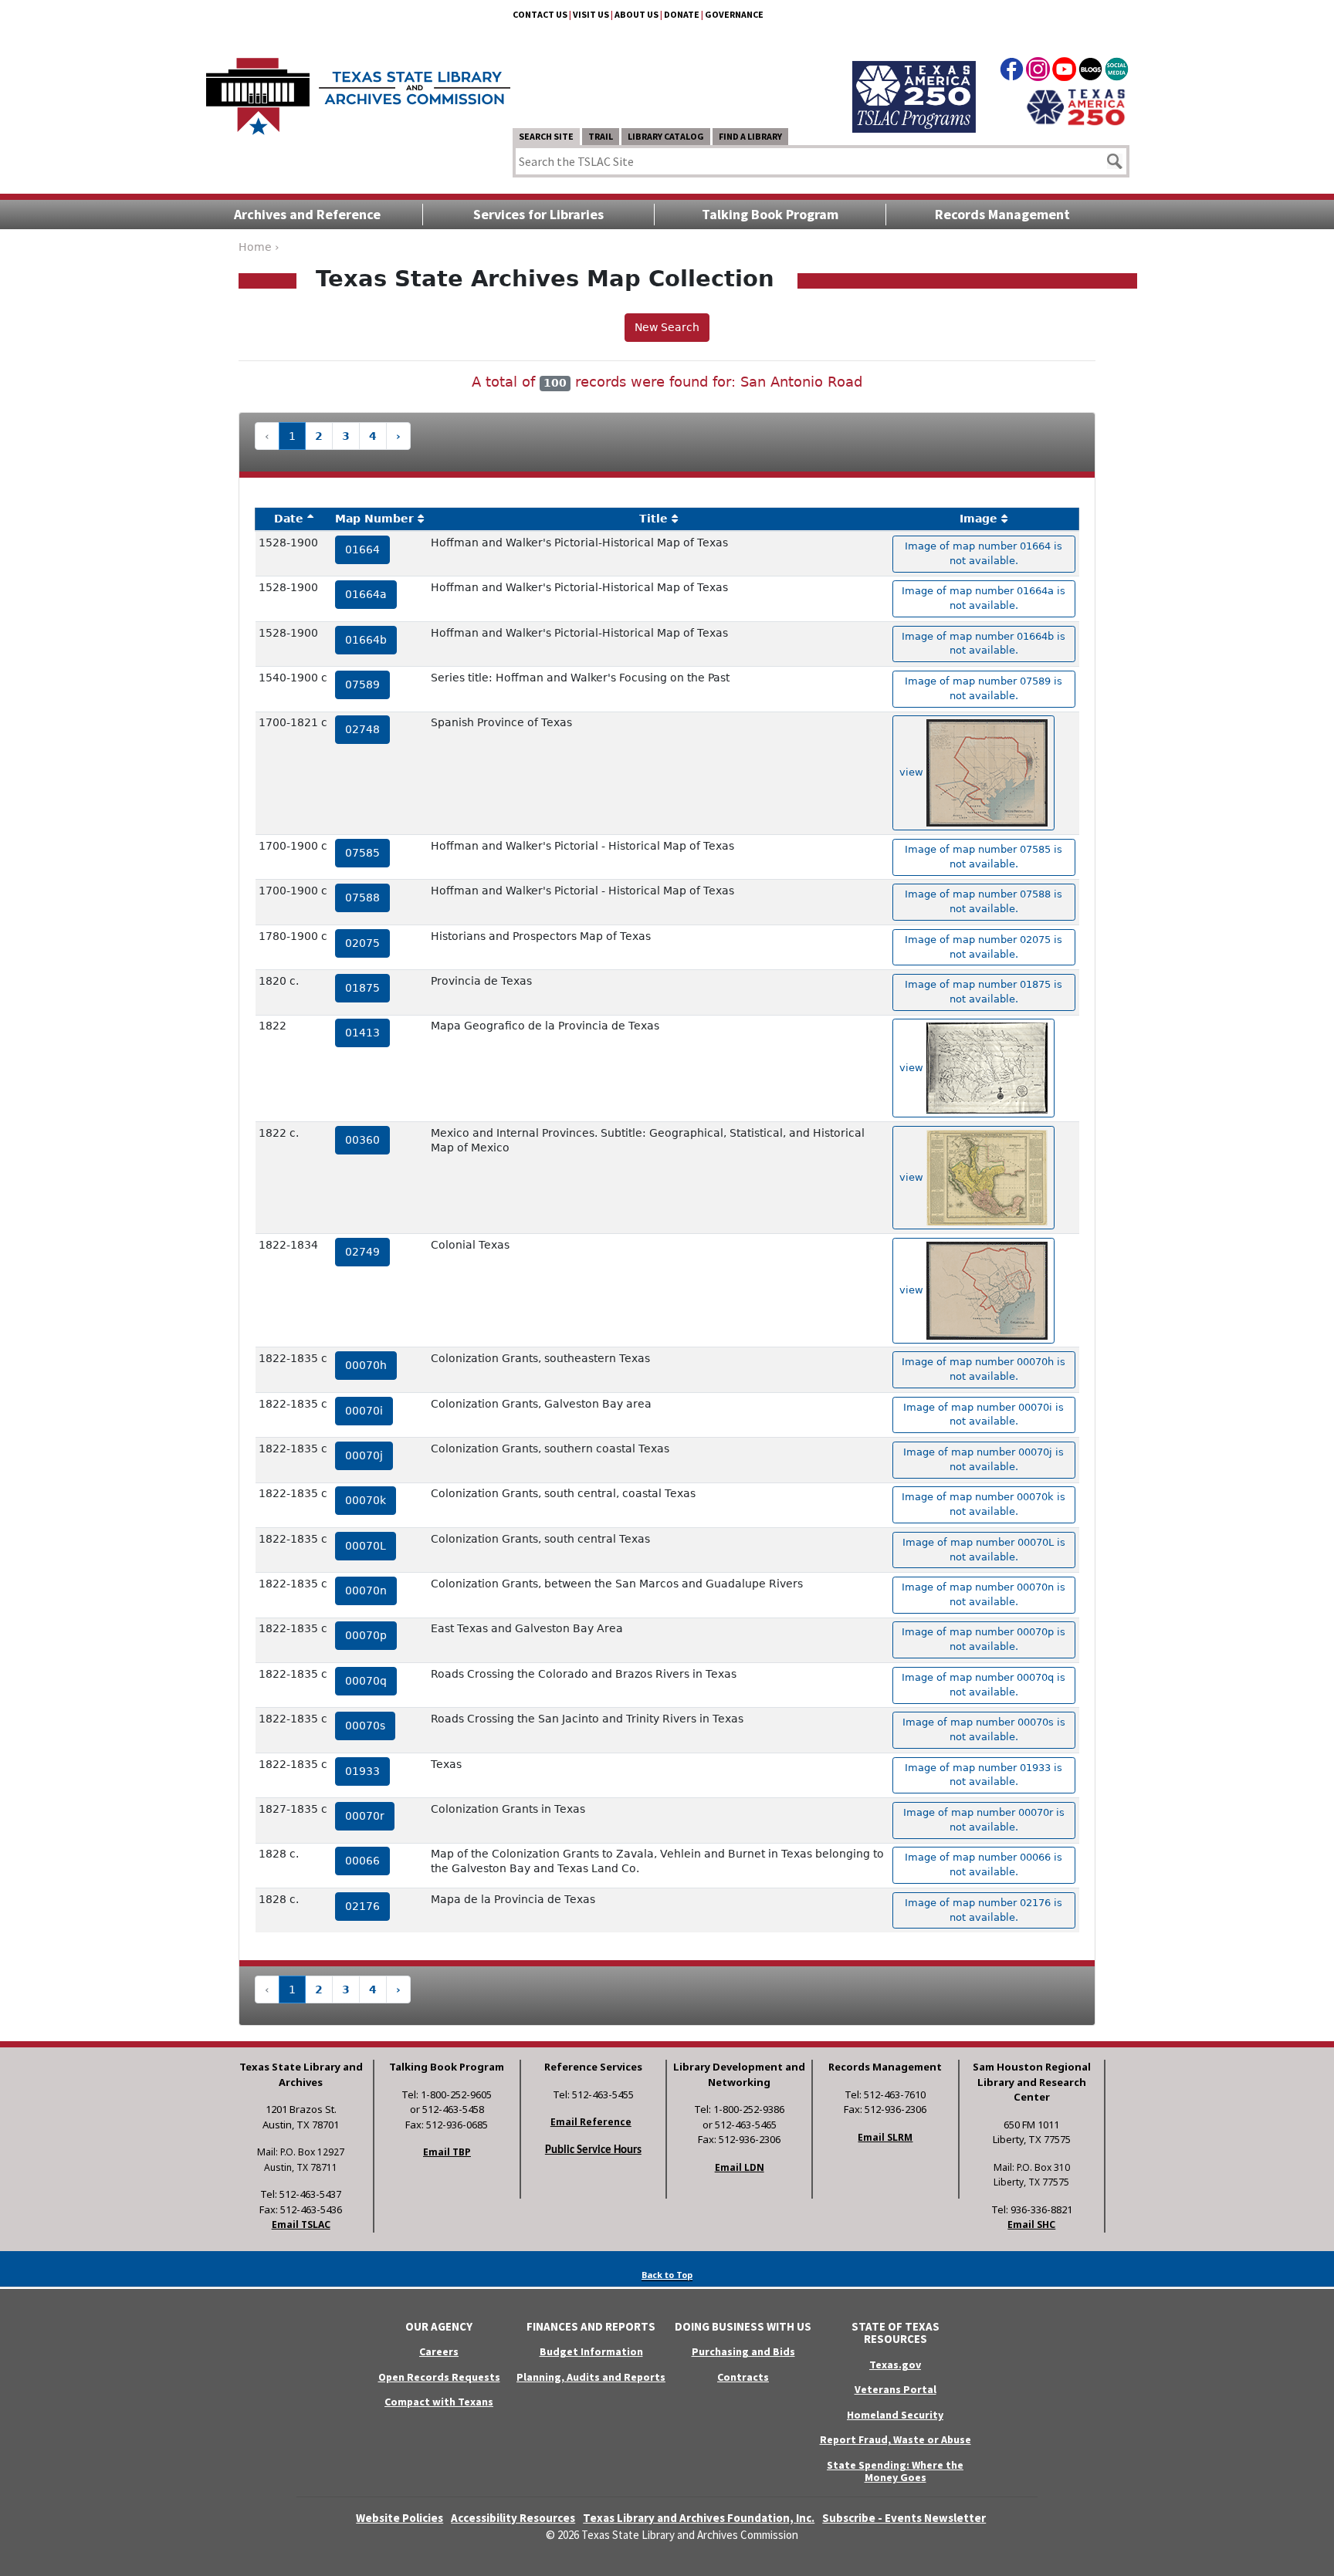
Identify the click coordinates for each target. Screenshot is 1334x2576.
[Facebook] (1012, 72)
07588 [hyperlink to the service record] (362, 898)
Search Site (546, 136)
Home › (259, 247)
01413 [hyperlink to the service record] (362, 1033)
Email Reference (591, 2122)
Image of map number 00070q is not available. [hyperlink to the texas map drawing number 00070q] (984, 1685)
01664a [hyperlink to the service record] (366, 594)
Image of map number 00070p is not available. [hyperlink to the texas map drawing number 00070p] (984, 1639)
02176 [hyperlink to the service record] (362, 1906)
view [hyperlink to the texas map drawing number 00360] (913, 1176)
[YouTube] (1064, 72)
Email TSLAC (301, 2224)
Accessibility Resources (513, 2518)
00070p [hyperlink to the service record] (366, 1635)
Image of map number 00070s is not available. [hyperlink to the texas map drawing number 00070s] (984, 1729)
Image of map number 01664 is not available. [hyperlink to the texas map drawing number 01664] (984, 553)
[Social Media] (1117, 72)
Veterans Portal (896, 2389)
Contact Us (540, 14)
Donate (682, 14)
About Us (637, 14)
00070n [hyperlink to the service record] (366, 1591)
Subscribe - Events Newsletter (904, 2518)
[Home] (358, 89)
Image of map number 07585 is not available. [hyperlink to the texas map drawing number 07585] (984, 857)
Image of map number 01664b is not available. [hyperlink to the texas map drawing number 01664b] (984, 644)
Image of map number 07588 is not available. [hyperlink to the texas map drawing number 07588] (984, 901)
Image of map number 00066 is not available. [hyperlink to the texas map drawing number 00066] (984, 1864)
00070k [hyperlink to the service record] (366, 1500)
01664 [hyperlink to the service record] (362, 549)
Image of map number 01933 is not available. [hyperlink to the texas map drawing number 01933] (984, 1775)
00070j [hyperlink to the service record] (364, 1455)
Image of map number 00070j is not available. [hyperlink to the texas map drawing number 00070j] (984, 1459)
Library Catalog (666, 136)
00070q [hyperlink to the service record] (366, 1681)
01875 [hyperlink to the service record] (362, 988)
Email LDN (740, 2167)
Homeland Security (895, 2415)
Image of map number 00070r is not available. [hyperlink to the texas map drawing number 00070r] (984, 1820)
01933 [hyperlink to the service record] (362, 1771)
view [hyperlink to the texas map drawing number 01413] (913, 1068)
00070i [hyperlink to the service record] (364, 1411)
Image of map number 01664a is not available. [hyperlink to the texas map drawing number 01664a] (984, 598)
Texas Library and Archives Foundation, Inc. (699, 2518)
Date (289, 519)
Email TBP (447, 2152)
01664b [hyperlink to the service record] (366, 640)
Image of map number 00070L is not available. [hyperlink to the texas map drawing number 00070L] (984, 1550)
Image (978, 519)
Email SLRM (885, 2137)
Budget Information (591, 2351)
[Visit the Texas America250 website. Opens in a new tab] (1076, 106)
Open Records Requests (439, 2377)
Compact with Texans (439, 2402)
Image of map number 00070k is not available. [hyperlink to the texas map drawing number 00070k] (984, 1504)
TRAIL (601, 136)
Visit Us (591, 14)
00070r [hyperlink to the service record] (365, 1816)
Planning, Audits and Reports (591, 2377)
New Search (667, 327)
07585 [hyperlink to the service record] (362, 853)
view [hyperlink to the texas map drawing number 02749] (913, 1290)
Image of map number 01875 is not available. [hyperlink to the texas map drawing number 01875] (984, 992)
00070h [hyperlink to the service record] (366, 1365)
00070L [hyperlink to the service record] (366, 1546)
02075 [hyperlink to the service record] (362, 943)
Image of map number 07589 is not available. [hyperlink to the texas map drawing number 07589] (984, 688)
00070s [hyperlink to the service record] (365, 1726)
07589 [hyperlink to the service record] (362, 685)
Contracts (743, 2377)
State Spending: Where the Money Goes (895, 2471)
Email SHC (1031, 2224)
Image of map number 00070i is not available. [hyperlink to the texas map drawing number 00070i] (984, 1415)
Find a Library (750, 136)
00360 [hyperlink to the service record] (362, 1140)
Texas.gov (895, 2365)
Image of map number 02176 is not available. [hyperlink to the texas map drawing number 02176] (984, 1910)
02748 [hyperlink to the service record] (362, 729)
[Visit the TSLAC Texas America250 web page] (914, 79)
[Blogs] (1090, 72)
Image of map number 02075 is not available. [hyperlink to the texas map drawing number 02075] (984, 947)
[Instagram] (1038, 72)
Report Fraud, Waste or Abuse (896, 2439)
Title (653, 519)
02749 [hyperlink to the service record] (362, 1252)
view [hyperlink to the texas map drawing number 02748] (913, 772)
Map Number (374, 519)
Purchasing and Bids (743, 2351)
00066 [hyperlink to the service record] (362, 1861)
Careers (439, 2351)
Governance (734, 14)
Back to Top (667, 2275)
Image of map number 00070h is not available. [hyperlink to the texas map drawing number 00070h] (984, 1369)
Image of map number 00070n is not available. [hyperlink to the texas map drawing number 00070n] (984, 1594)
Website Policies (400, 2518)
